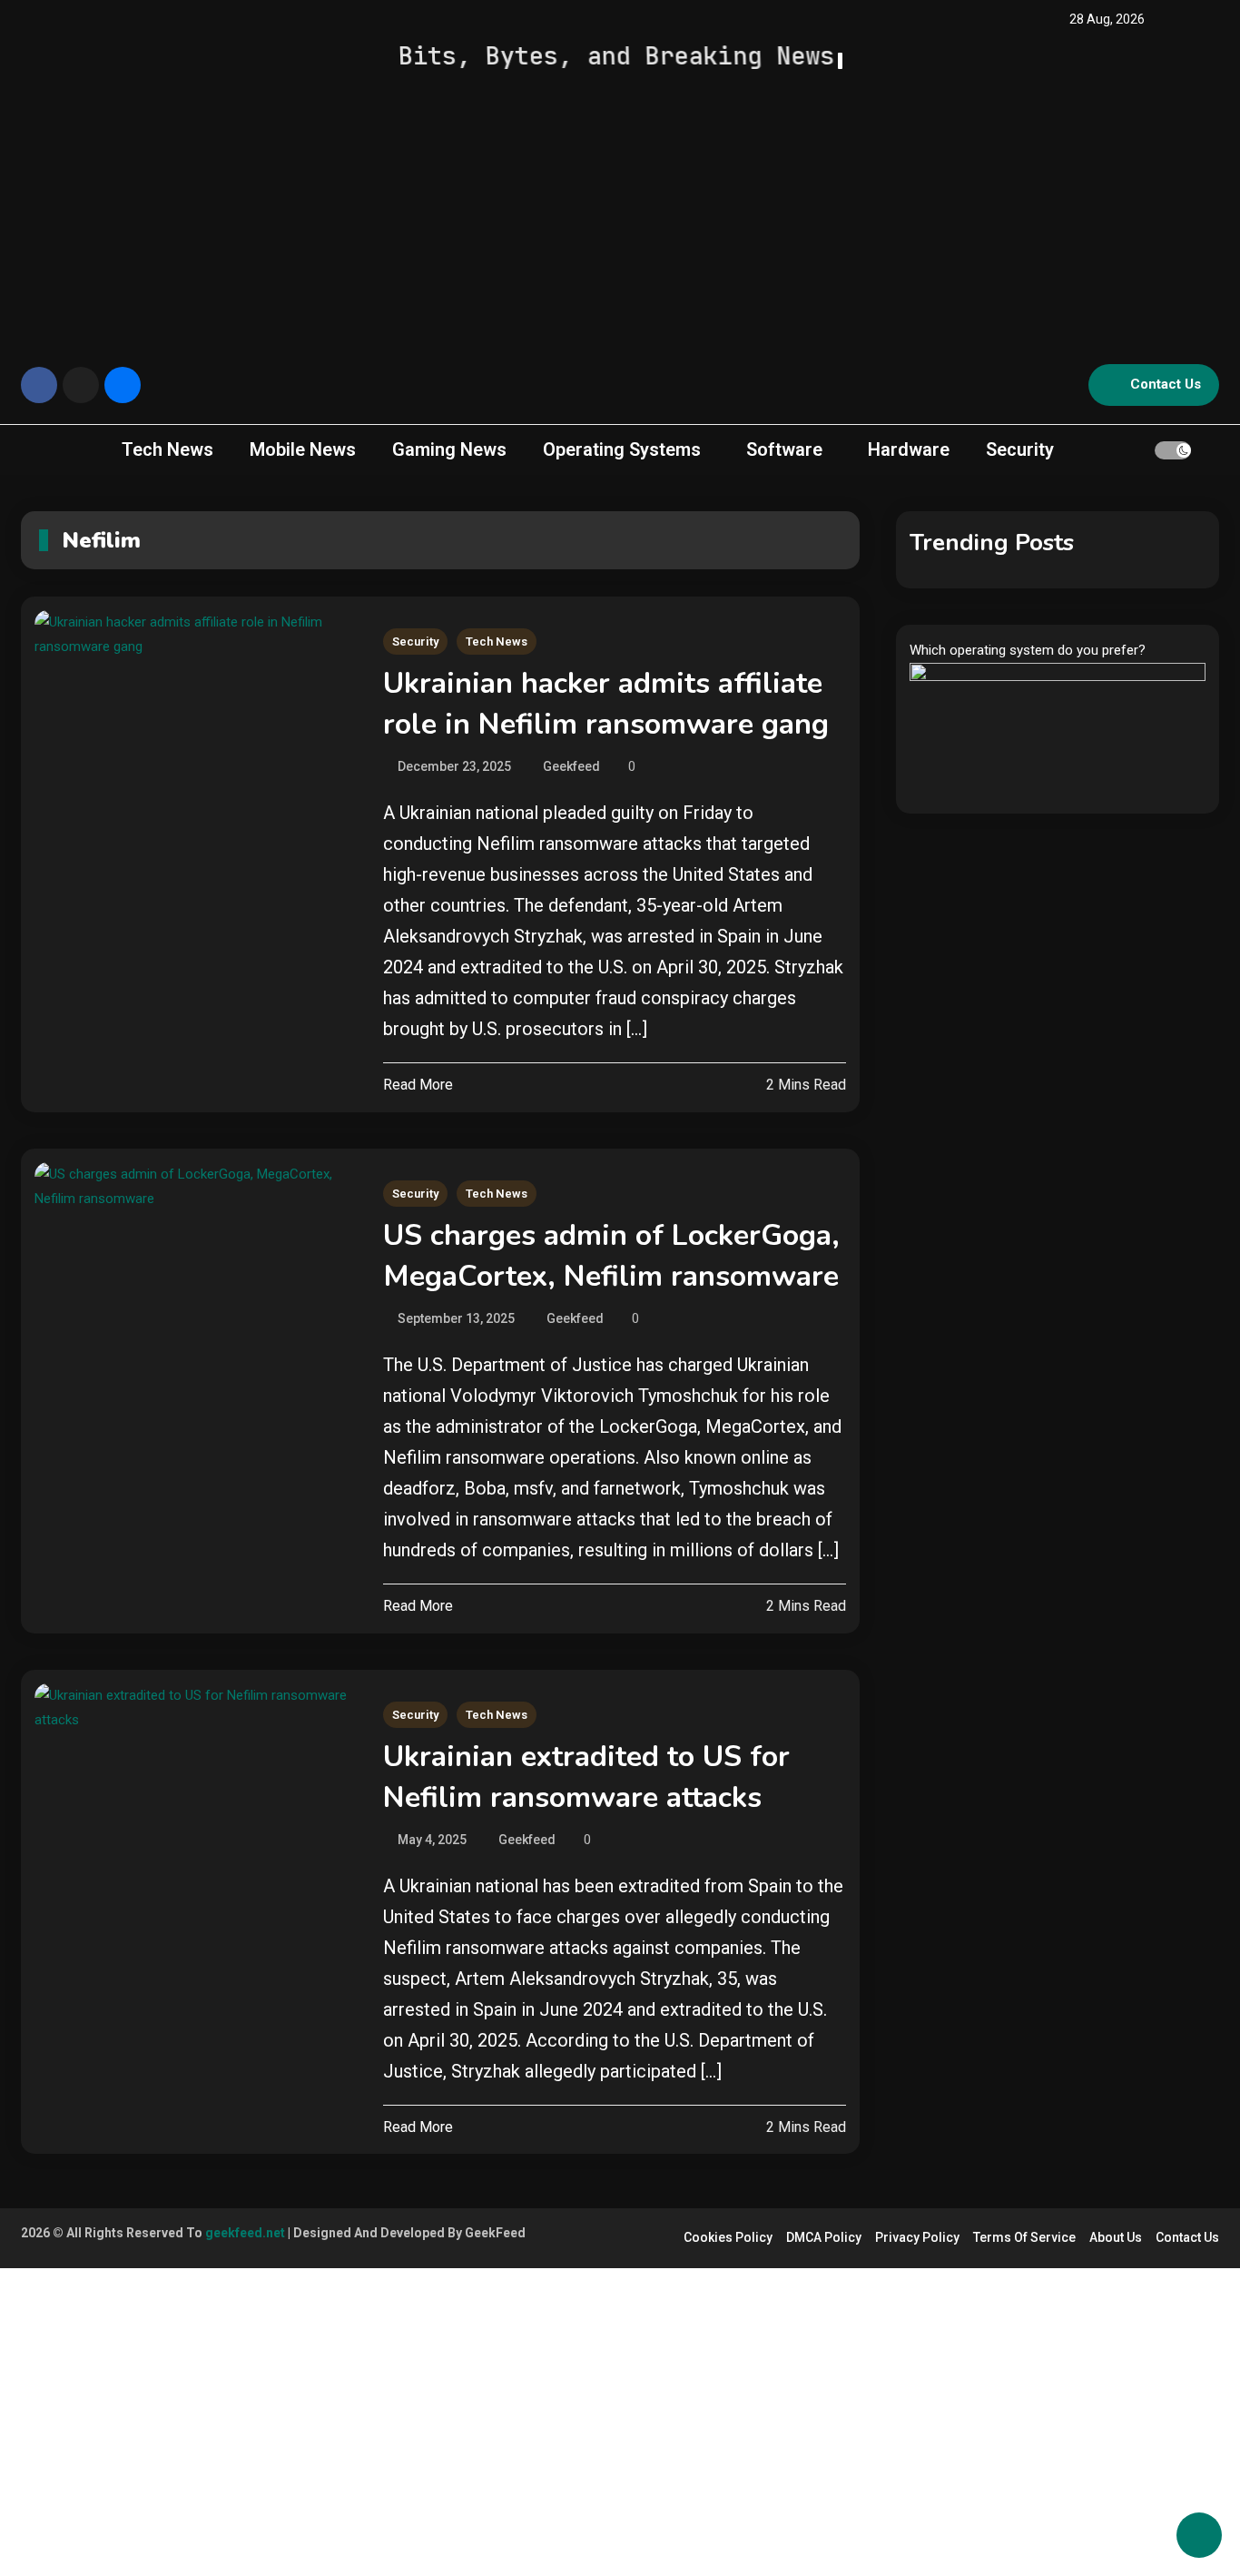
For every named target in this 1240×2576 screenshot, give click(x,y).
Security (1020, 449)
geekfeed (571, 766)
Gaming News (449, 449)
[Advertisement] (620, 210)
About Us (1116, 2237)
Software (784, 449)
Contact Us (1166, 384)
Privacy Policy (917, 2237)
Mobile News (303, 449)
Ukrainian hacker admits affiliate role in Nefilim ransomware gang (606, 704)
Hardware (909, 449)
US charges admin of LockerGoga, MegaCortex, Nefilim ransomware (611, 1256)
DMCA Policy (824, 2237)
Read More (418, 1085)
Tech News (167, 449)
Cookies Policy (728, 2237)
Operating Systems (622, 449)
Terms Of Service (1024, 2237)
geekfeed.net (245, 2233)
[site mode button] (1173, 450)
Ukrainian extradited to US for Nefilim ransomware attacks (586, 1777)
